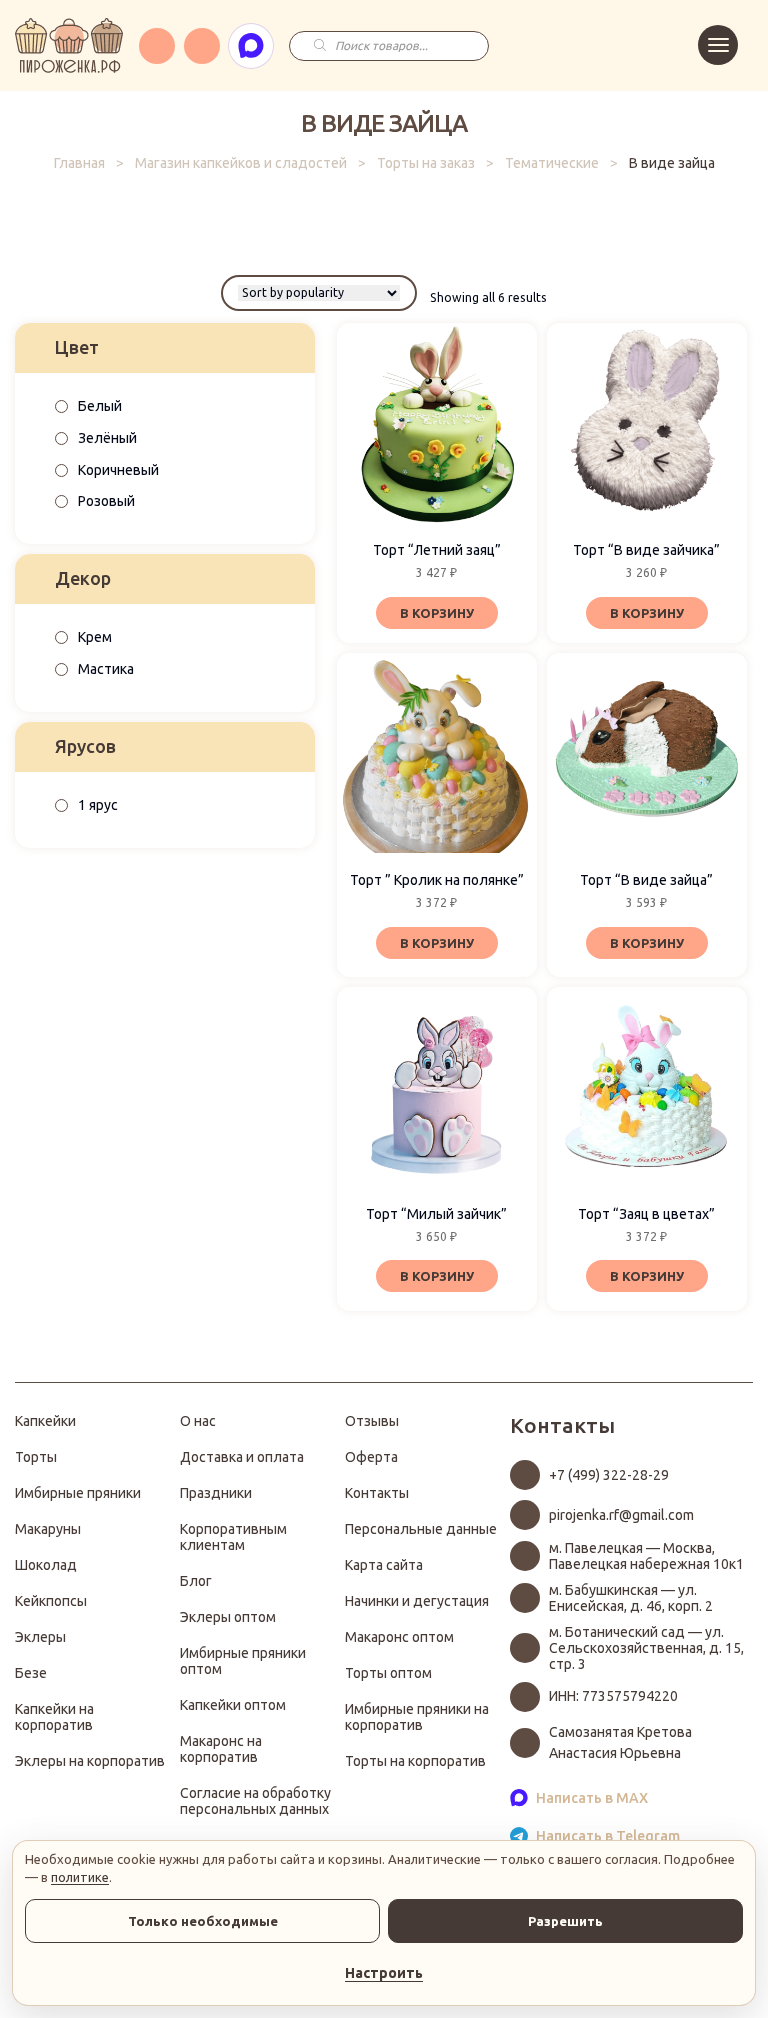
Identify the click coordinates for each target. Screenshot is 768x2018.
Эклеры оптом (228, 1617)
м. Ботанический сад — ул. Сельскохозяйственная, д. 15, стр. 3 (646, 1648)
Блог (196, 1581)
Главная (79, 163)
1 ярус (98, 805)
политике (80, 1877)
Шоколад (46, 1565)
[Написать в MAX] (251, 46)
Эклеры (40, 1637)
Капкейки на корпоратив (54, 1717)
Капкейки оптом (233, 1705)
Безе (31, 1673)
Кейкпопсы (51, 1601)
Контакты (377, 1493)
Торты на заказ (426, 163)
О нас (198, 1421)
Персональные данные (421, 1529)
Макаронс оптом (399, 1637)
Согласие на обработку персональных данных (255, 1801)
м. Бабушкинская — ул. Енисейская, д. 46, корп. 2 (631, 1598)
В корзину (437, 613)
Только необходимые (203, 1921)
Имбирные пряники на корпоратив (417, 1717)
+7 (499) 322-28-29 (609, 1475)
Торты (36, 1457)
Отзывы (372, 1421)
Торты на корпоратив (415, 1761)
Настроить (384, 1973)
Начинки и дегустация (417, 1601)
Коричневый (118, 470)
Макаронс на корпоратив (221, 1749)
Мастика (106, 669)
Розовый (106, 501)
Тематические (552, 163)
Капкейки (45, 1421)
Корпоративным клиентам (233, 1537)
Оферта (371, 1457)
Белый (100, 406)
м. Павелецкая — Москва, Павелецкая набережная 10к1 (646, 1556)
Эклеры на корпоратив (90, 1761)
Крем (95, 637)
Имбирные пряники (78, 1493)
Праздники (216, 1493)
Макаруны (48, 1529)
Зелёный (107, 438)
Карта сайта (384, 1565)
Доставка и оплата (242, 1457)
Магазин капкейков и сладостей (241, 163)
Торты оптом (388, 1673)
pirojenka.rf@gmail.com (621, 1515)
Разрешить (565, 1921)
